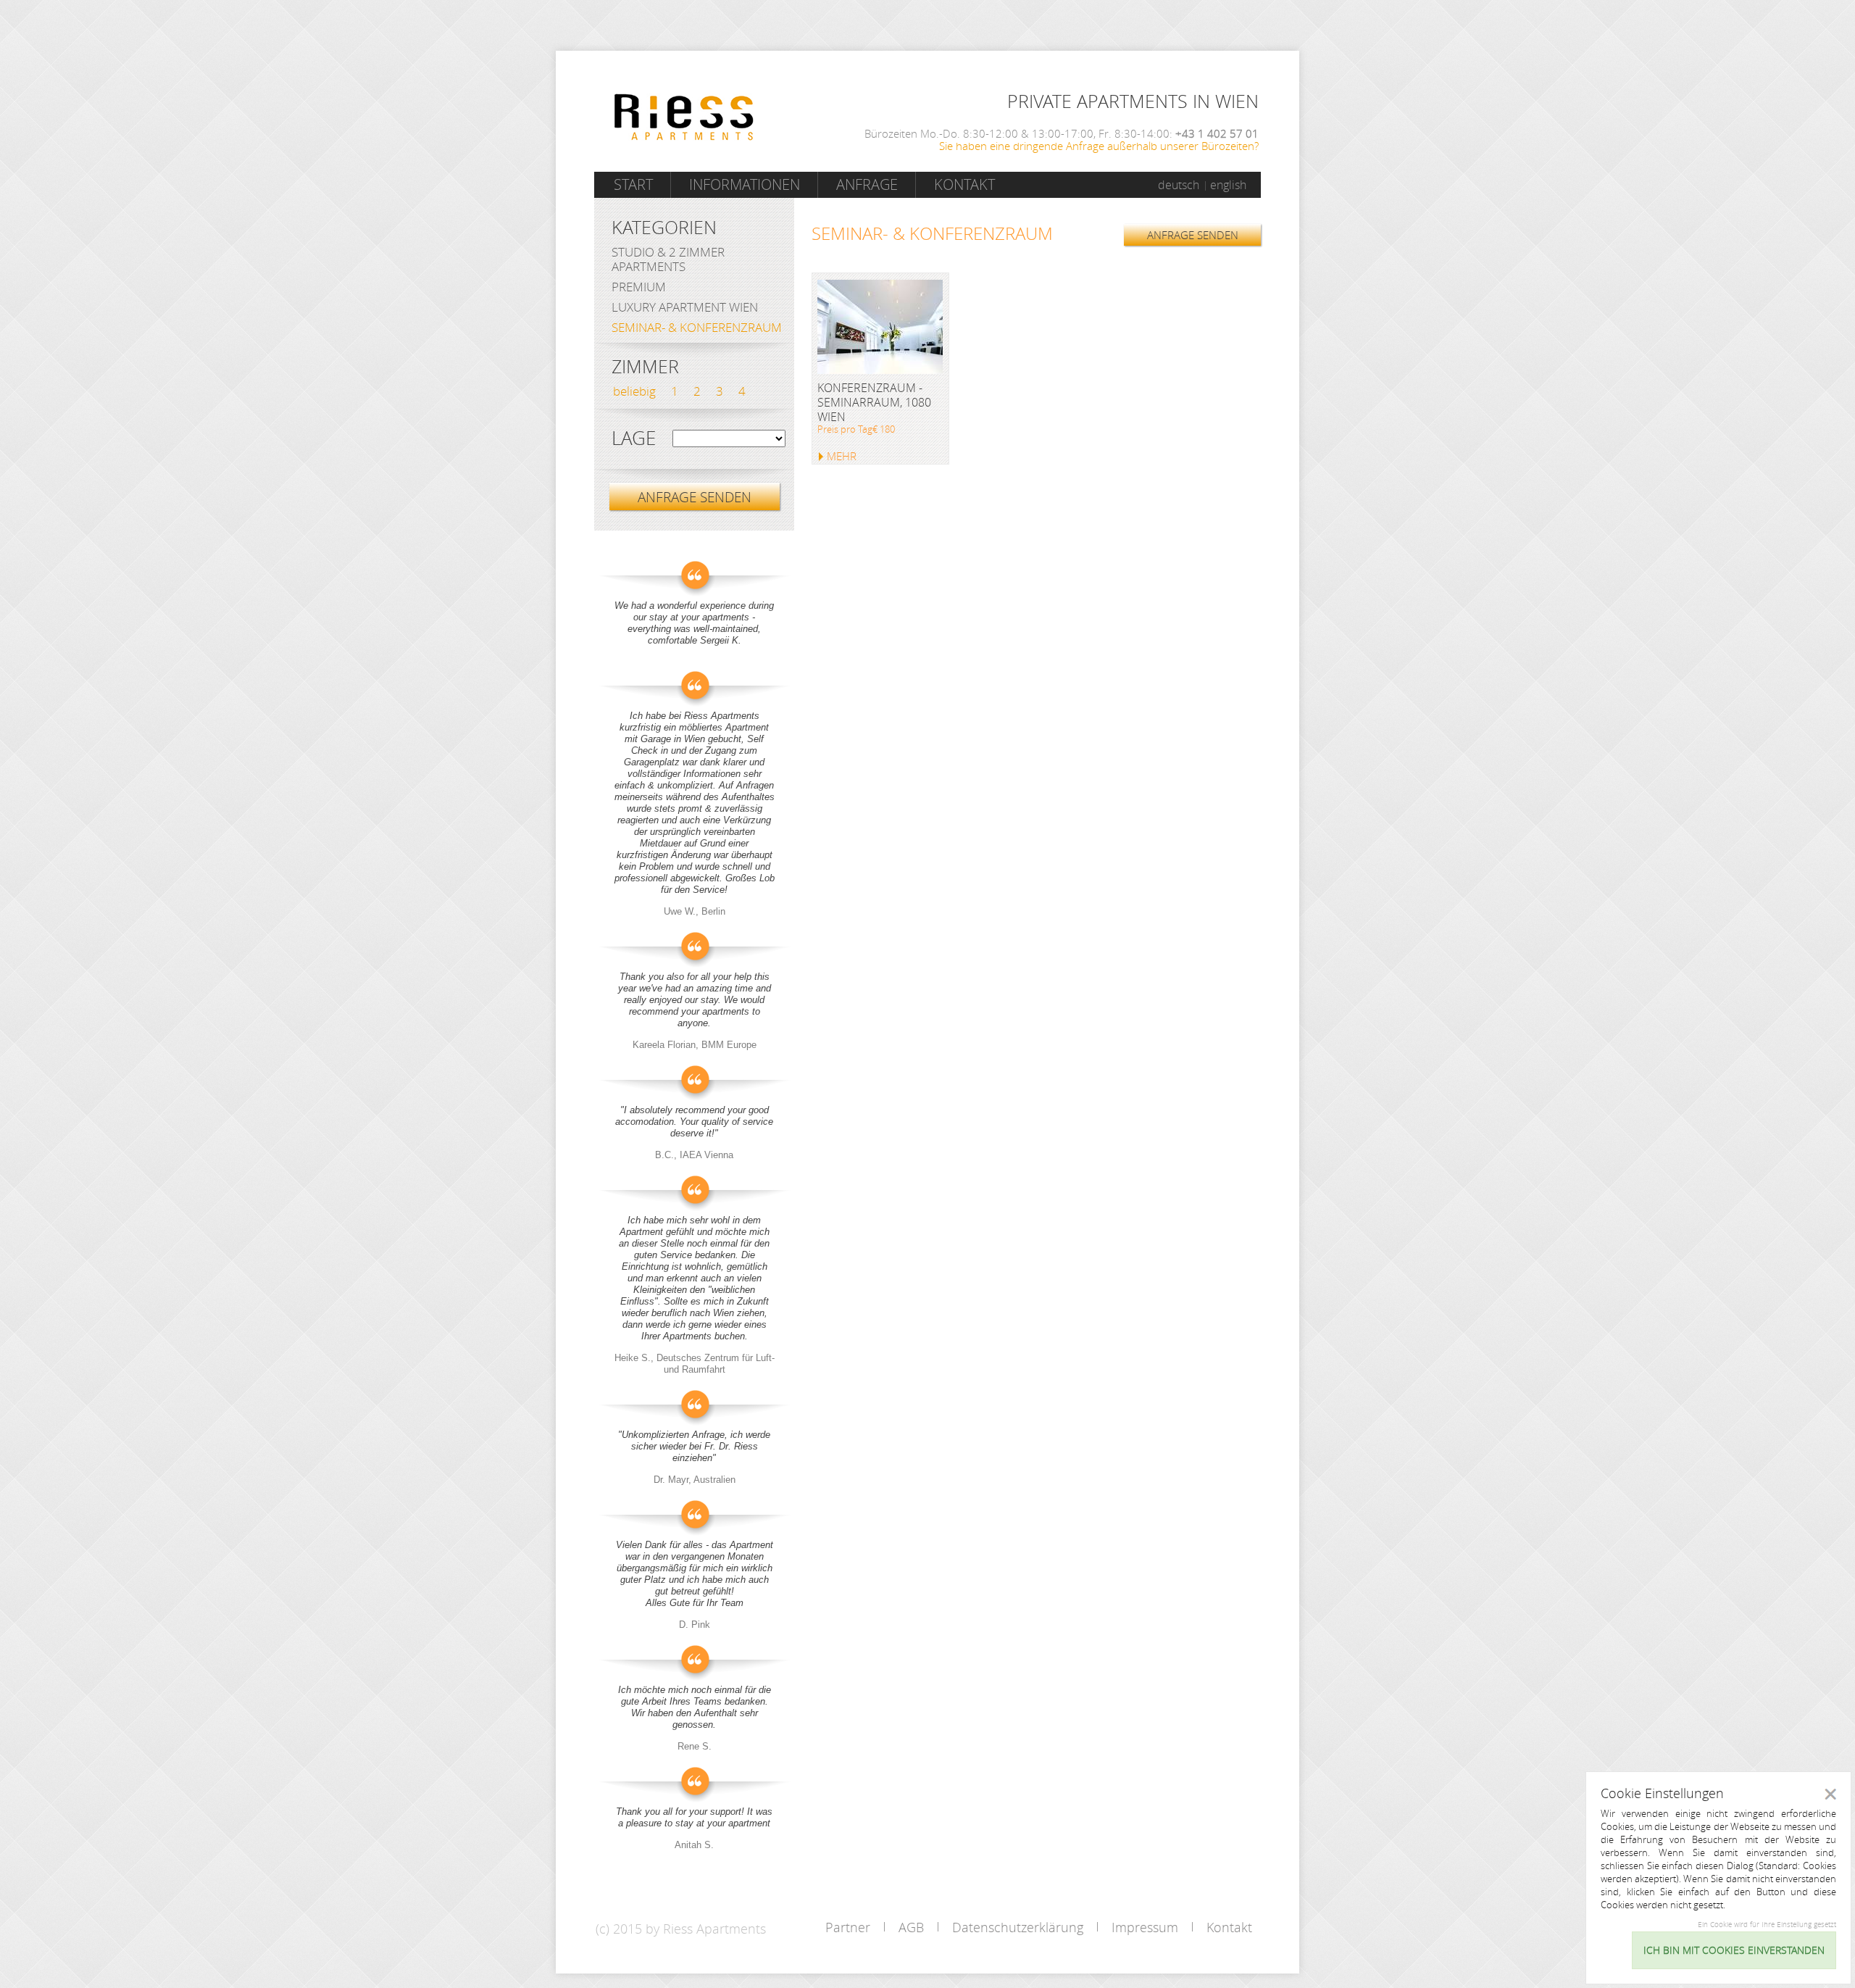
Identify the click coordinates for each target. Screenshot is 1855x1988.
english (1228, 185)
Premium (639, 287)
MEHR (842, 456)
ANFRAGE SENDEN (1193, 235)
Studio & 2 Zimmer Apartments (668, 259)
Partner (848, 1927)
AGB (911, 1927)
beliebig (634, 391)
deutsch (1179, 185)
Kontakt (964, 184)
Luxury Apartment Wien (685, 307)
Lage (634, 438)
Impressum (1145, 1927)
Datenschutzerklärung (1018, 1927)
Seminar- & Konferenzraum (697, 327)
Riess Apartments (684, 117)
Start (633, 184)
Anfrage (867, 184)
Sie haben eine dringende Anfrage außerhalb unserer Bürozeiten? (1099, 146)
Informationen (745, 184)
